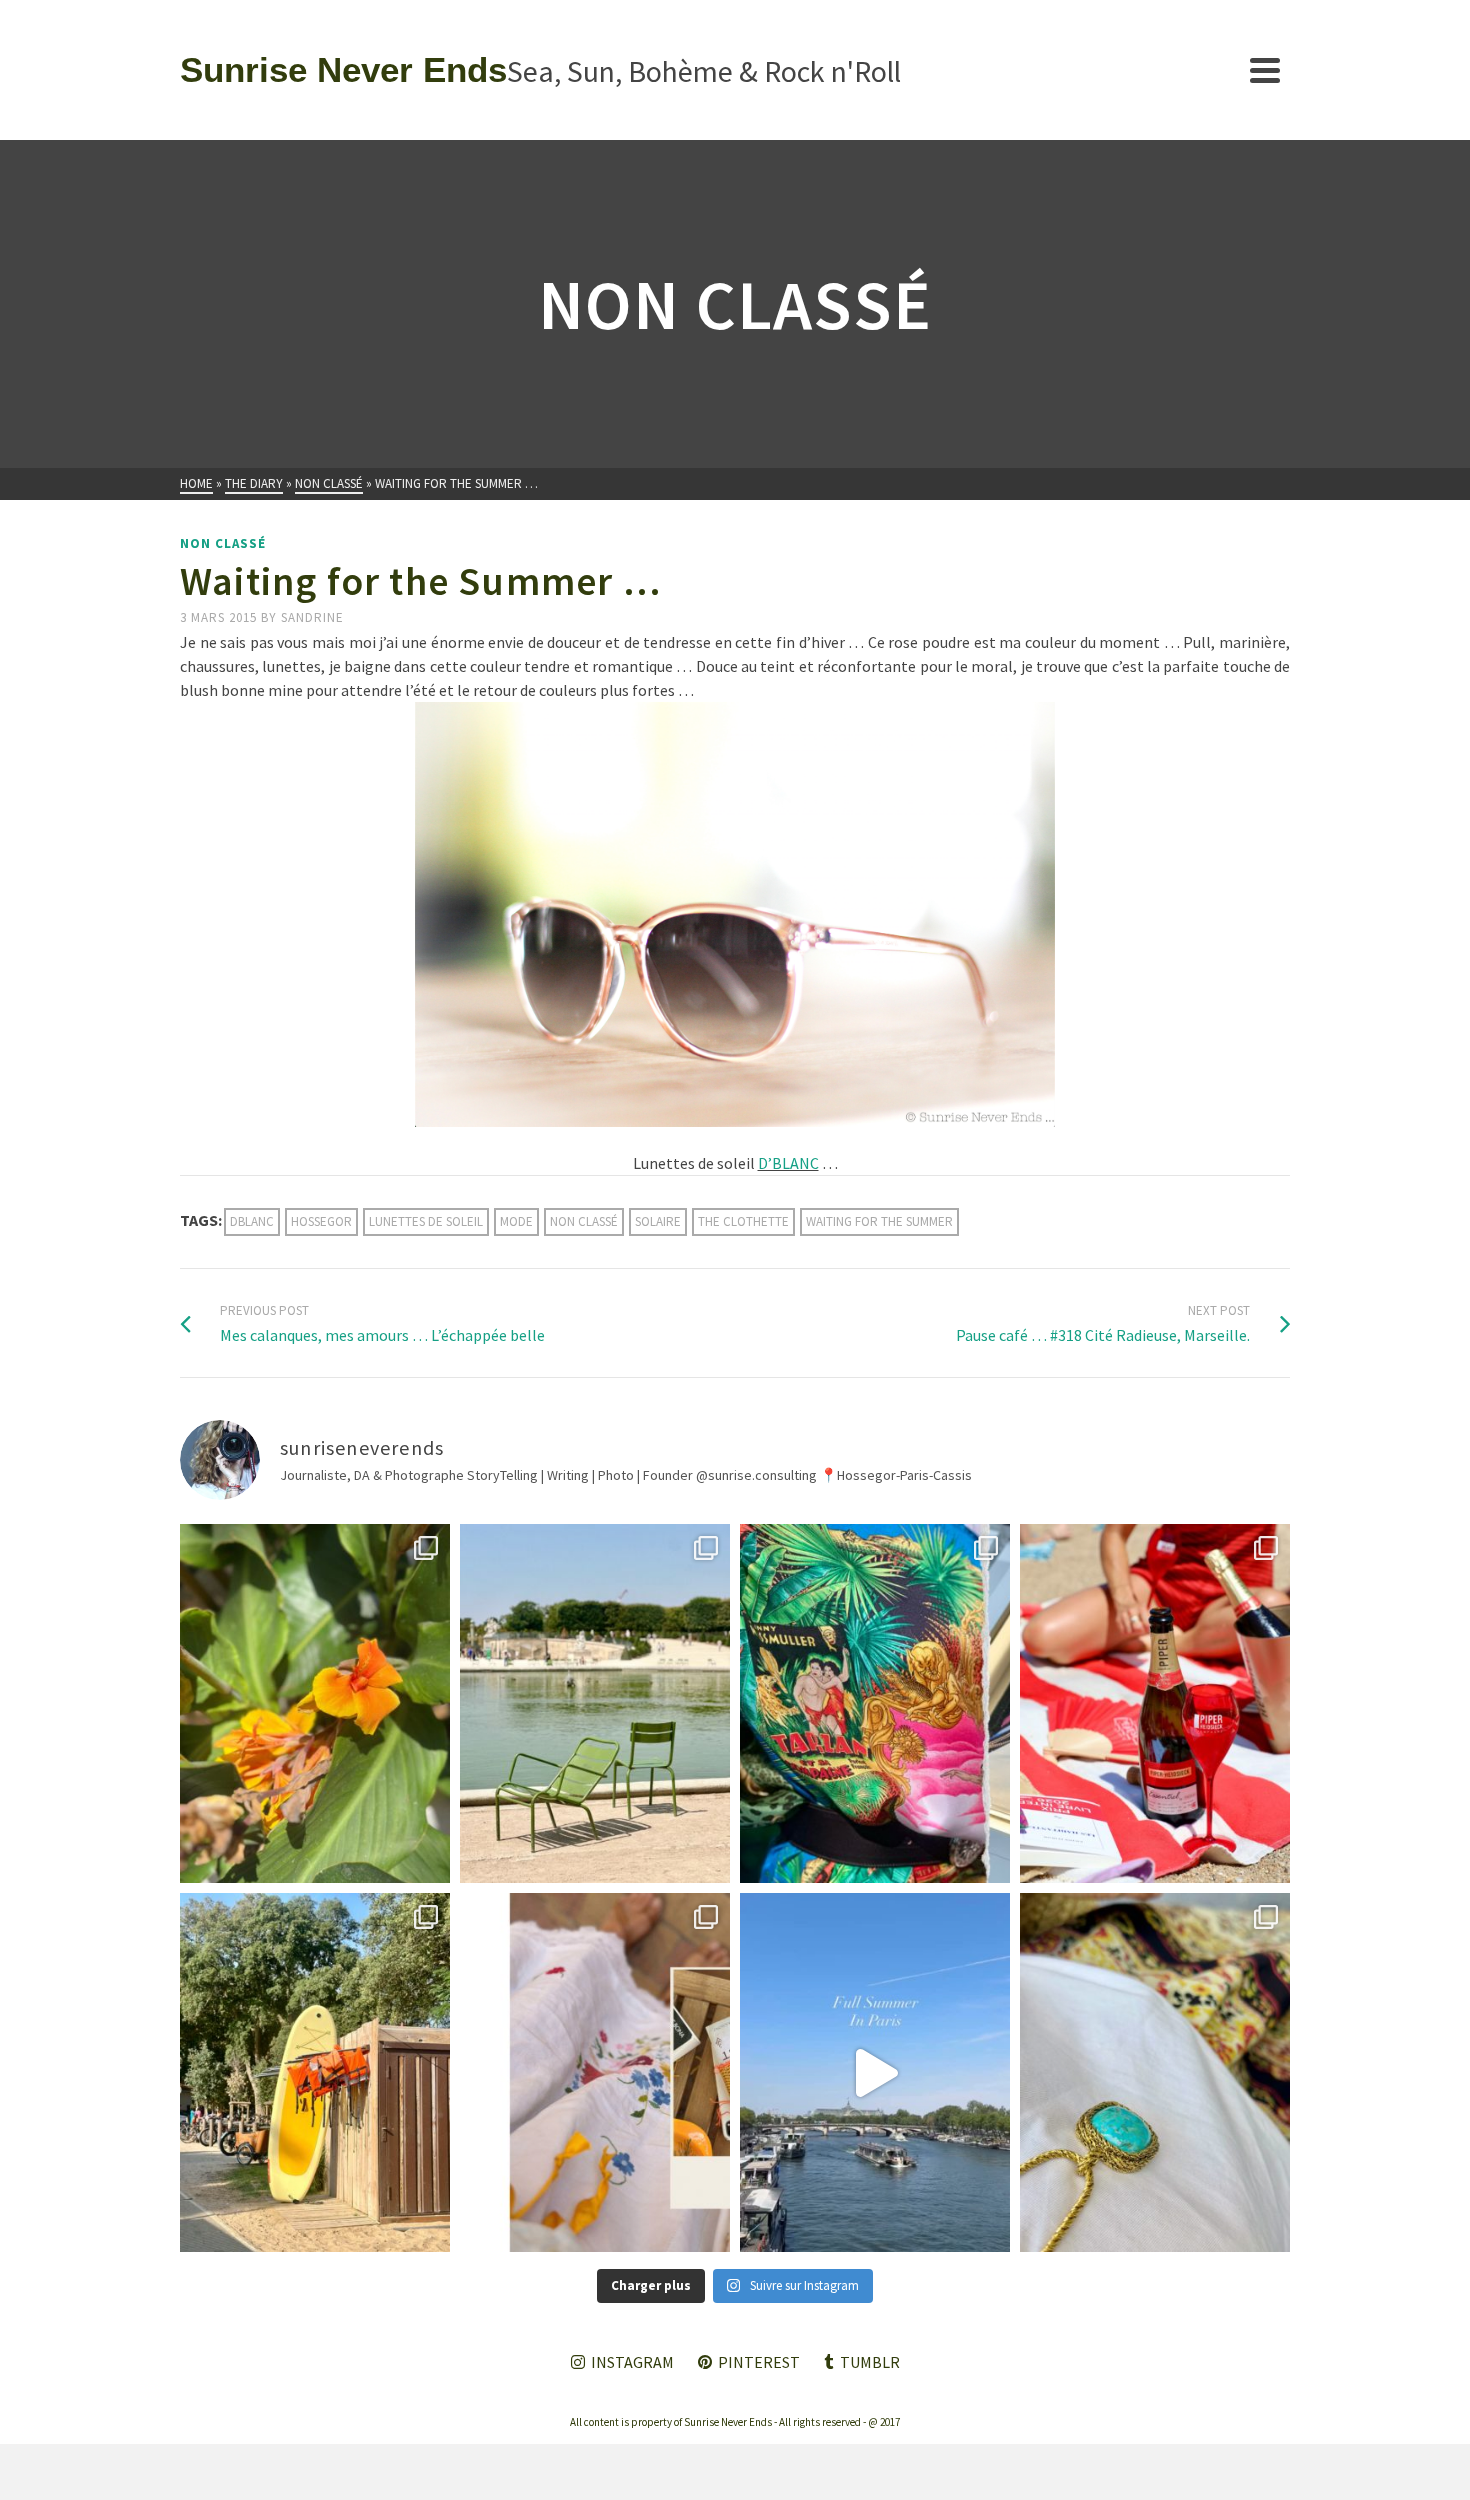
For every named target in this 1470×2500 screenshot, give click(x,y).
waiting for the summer (879, 1221)
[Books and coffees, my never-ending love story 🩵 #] (1155, 2072)
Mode (516, 1221)
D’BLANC (788, 1163)
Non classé (223, 543)
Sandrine (312, 617)
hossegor (321, 1221)
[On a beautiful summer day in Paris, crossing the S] (875, 2072)
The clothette (743, 1221)
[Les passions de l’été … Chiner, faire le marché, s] (595, 2072)
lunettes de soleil (426, 1221)
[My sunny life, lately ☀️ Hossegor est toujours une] (315, 2072)
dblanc (252, 1221)
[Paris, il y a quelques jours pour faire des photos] (595, 1703)
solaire (658, 1221)
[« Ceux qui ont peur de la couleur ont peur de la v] (875, 1703)
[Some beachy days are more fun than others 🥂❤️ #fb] (1155, 1703)
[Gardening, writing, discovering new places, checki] (315, 1703)
